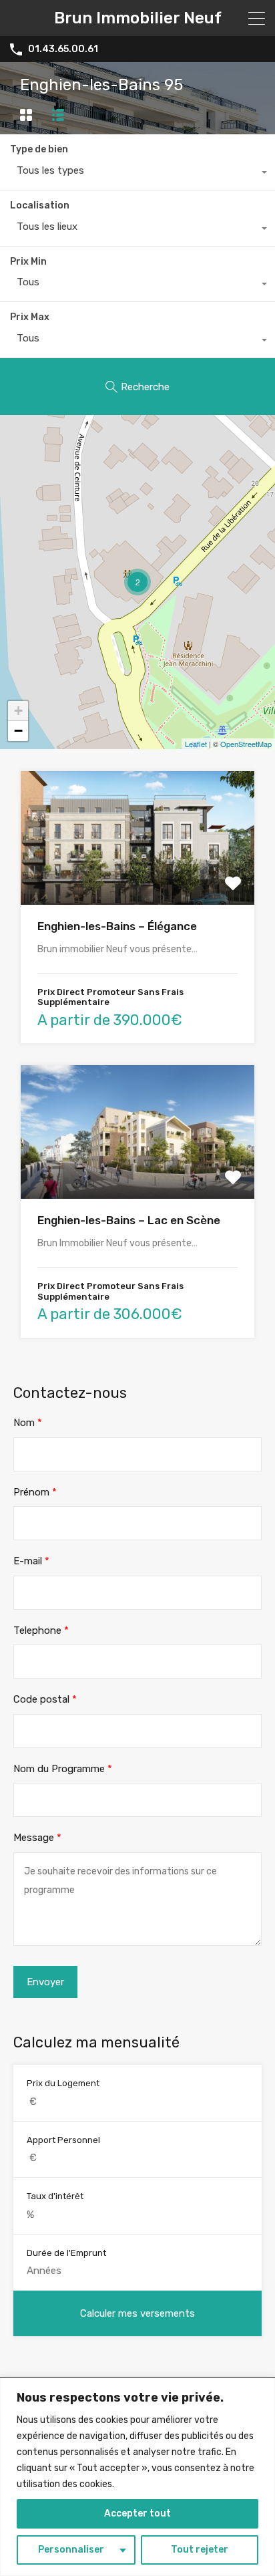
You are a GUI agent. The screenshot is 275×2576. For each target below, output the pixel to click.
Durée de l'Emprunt (66, 2253)
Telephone (41, 1630)
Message (37, 1838)
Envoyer (45, 1982)
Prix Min (28, 262)
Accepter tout (137, 2514)
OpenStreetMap (246, 744)
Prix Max (30, 317)
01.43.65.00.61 (63, 49)
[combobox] (137, 174)
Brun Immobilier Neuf (138, 18)
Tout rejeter (200, 2550)
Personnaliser (71, 2550)
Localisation (40, 205)
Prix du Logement (63, 2083)
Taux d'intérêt (55, 2196)
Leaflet (196, 744)
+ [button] (18, 711)
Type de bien (39, 149)
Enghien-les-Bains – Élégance (117, 926)
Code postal (45, 1699)
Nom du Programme (63, 1769)
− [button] (18, 731)
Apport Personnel (63, 2140)
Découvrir (137, 878)
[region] (137, 2477)
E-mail (31, 1561)
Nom (28, 1423)
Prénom (35, 1492)
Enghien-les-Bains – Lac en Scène (129, 1220)
